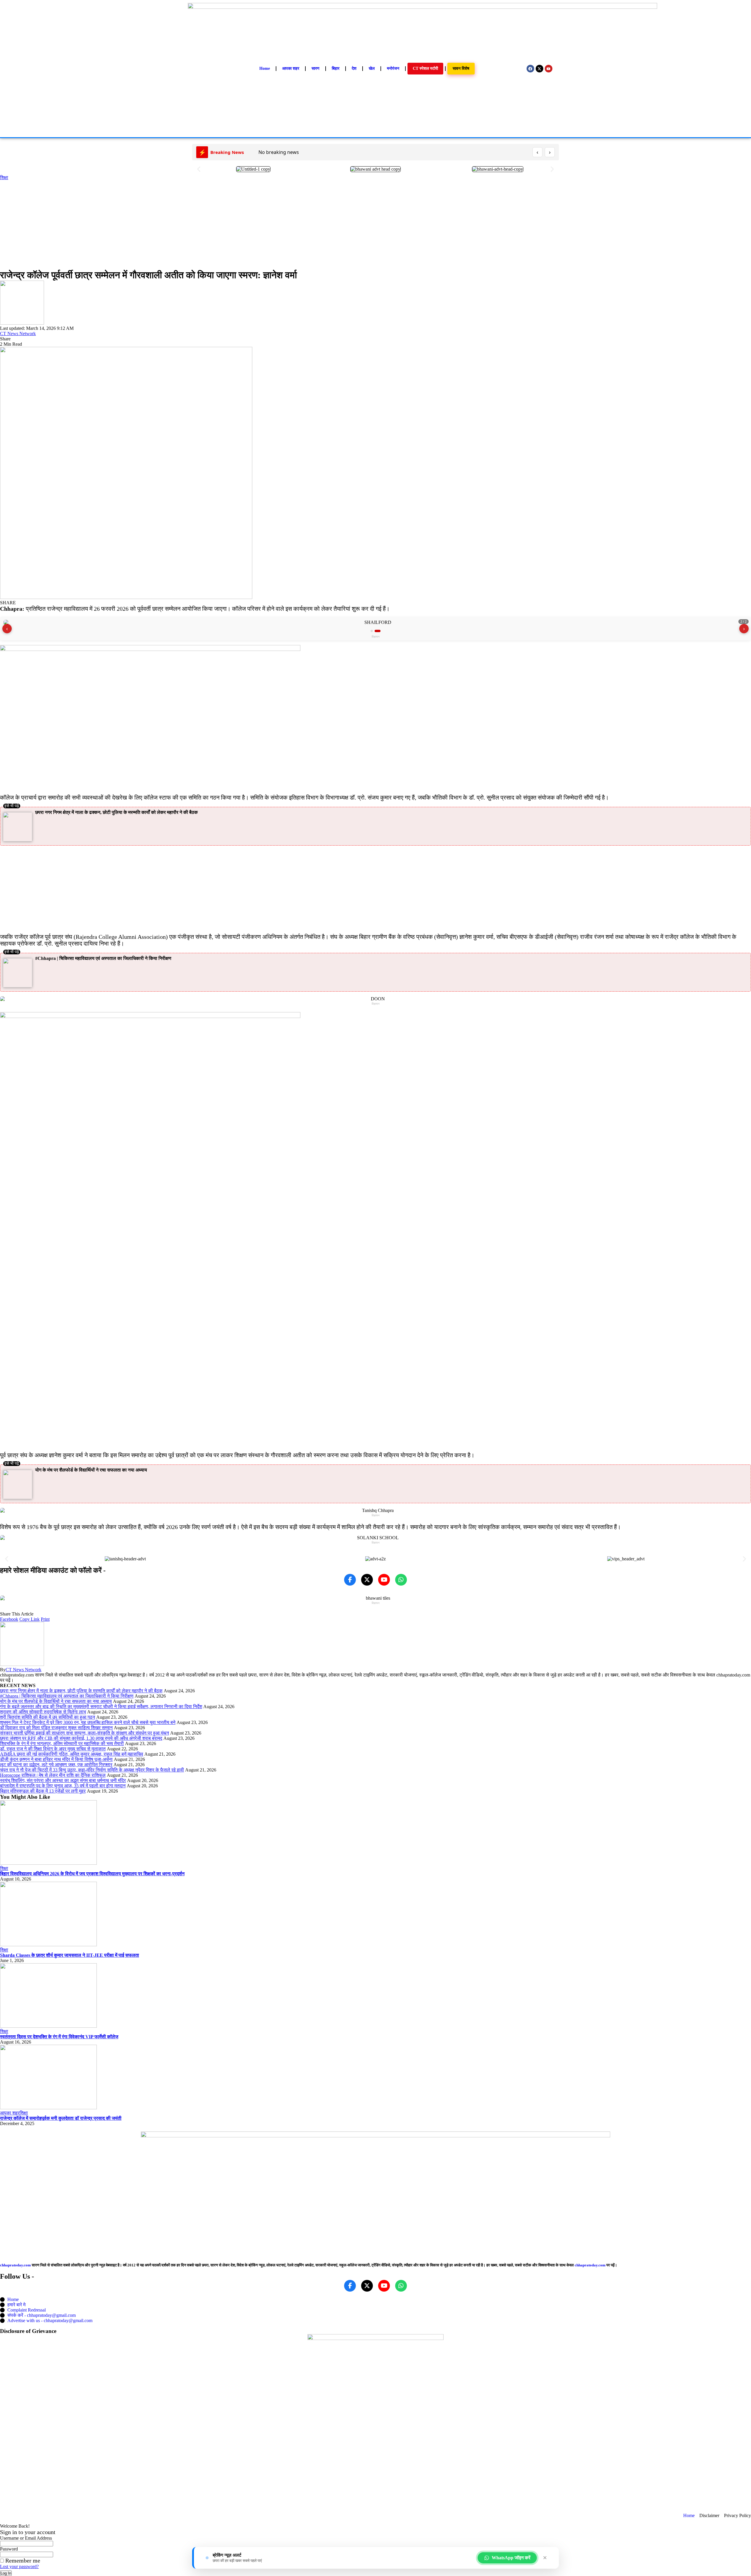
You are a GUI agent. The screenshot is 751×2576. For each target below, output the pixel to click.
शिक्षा (4, 178)
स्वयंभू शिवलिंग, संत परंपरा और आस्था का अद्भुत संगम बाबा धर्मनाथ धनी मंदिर (63, 1780)
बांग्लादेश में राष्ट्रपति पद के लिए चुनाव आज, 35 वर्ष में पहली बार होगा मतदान (63, 1786)
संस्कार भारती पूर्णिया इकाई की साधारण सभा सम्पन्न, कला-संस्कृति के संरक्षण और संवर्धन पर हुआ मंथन (84, 1733)
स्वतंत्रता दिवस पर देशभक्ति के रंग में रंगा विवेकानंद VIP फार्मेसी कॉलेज (59, 2037)
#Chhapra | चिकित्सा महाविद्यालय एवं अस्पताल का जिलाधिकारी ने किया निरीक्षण (103, 958)
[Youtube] (549, 69)
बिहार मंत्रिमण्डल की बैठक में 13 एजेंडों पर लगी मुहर (43, 1791)
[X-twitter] (539, 69)
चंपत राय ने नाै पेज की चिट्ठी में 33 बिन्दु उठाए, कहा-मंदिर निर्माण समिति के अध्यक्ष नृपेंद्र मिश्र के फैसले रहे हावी (92, 1770)
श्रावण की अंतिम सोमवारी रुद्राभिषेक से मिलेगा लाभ (43, 1712)
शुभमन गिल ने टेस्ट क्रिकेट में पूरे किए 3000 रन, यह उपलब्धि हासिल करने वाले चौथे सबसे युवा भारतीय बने (88, 1722)
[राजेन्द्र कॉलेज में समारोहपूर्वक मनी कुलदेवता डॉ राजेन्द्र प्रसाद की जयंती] (48, 2108)
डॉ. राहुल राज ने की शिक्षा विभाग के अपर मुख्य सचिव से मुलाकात (53, 1749)
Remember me (22, 2560)
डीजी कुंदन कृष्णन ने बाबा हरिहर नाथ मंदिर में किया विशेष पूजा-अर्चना (56, 1759)
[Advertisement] (375, 224)
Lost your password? (19, 2566)
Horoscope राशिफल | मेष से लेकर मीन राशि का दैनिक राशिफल (53, 1775)
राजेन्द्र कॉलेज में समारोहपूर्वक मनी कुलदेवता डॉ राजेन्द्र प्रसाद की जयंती (61, 2118)
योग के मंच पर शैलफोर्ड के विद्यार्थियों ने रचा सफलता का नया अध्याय (91, 1470)
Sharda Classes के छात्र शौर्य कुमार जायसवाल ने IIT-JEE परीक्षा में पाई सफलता (70, 1955)
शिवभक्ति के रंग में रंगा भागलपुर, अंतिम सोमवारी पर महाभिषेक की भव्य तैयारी (62, 1743)
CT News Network (18, 334)
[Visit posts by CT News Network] (22, 323)
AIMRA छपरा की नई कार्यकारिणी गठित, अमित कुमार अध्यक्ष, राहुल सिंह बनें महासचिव (72, 1754)
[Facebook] (530, 69)
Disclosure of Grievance (28, 2331)
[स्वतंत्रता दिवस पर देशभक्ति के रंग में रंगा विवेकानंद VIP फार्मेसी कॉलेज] (48, 2026)
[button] (199, 169)
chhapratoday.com (15, 2265)
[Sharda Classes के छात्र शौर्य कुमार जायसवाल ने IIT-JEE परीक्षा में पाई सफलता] (48, 1945)
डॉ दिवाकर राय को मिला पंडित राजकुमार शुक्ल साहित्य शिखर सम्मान (56, 1728)
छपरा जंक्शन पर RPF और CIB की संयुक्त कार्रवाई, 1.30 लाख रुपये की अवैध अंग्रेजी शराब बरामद (81, 1738)
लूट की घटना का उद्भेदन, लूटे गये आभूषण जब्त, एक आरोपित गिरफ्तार (56, 1765)
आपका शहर (10, 2113)
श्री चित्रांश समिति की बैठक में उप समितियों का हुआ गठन (48, 1717)
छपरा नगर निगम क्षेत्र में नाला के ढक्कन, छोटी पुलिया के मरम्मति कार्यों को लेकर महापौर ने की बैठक (116, 812)
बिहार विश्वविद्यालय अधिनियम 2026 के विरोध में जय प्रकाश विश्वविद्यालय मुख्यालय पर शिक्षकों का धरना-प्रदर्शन (92, 1874)
